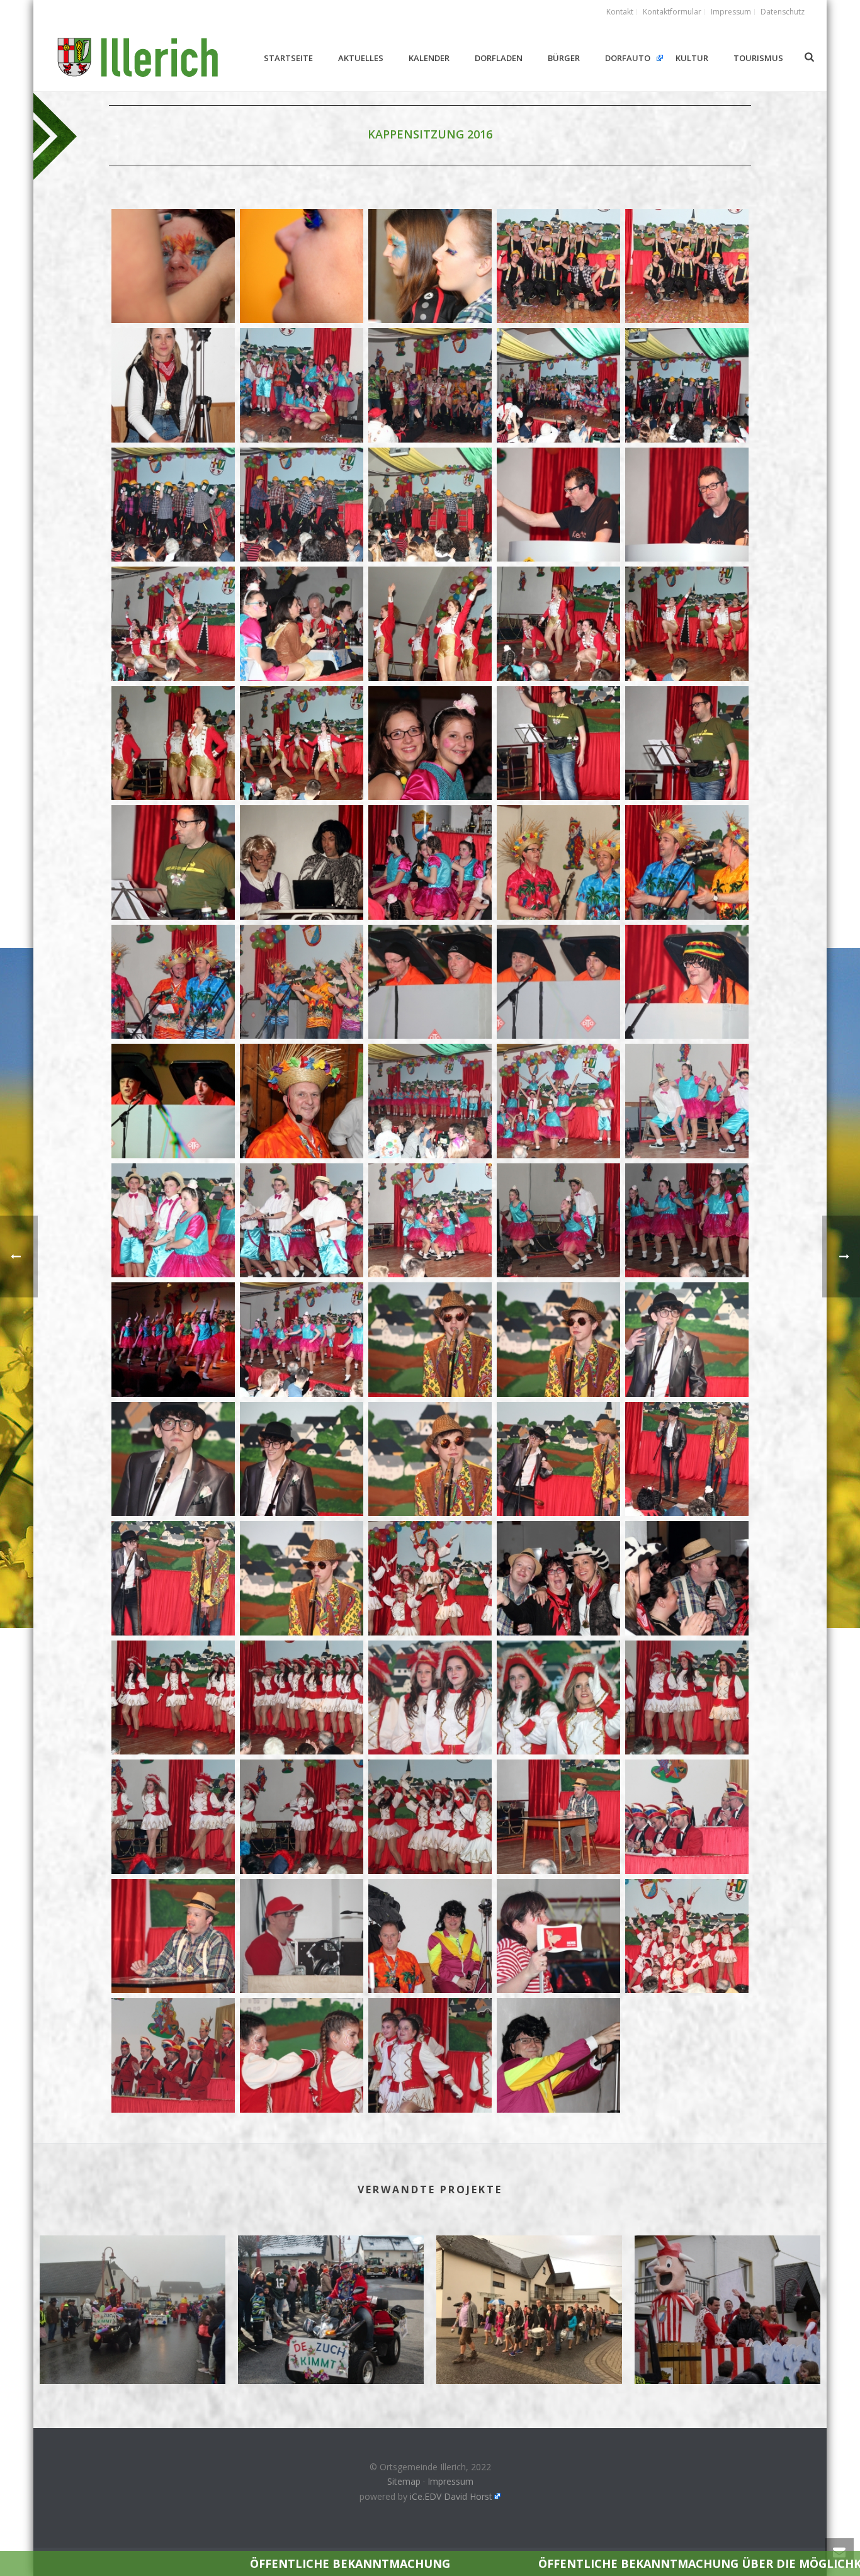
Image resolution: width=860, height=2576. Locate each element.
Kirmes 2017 (529, 2351)
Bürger (564, 58)
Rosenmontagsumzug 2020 (133, 2351)
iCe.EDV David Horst (451, 2496)
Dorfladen (499, 58)
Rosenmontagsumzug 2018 (331, 2351)
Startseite (288, 58)
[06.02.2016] (558, 743)
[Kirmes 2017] (529, 2286)
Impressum (450, 2481)
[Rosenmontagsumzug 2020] (133, 2286)
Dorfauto (628, 58)
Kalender (429, 58)
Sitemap (404, 2481)
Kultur (692, 58)
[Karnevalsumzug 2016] (727, 2286)
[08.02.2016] (173, 266)
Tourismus (758, 58)
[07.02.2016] (558, 266)
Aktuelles (361, 58)
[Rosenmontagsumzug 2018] (331, 2286)
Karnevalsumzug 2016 (727, 2351)
